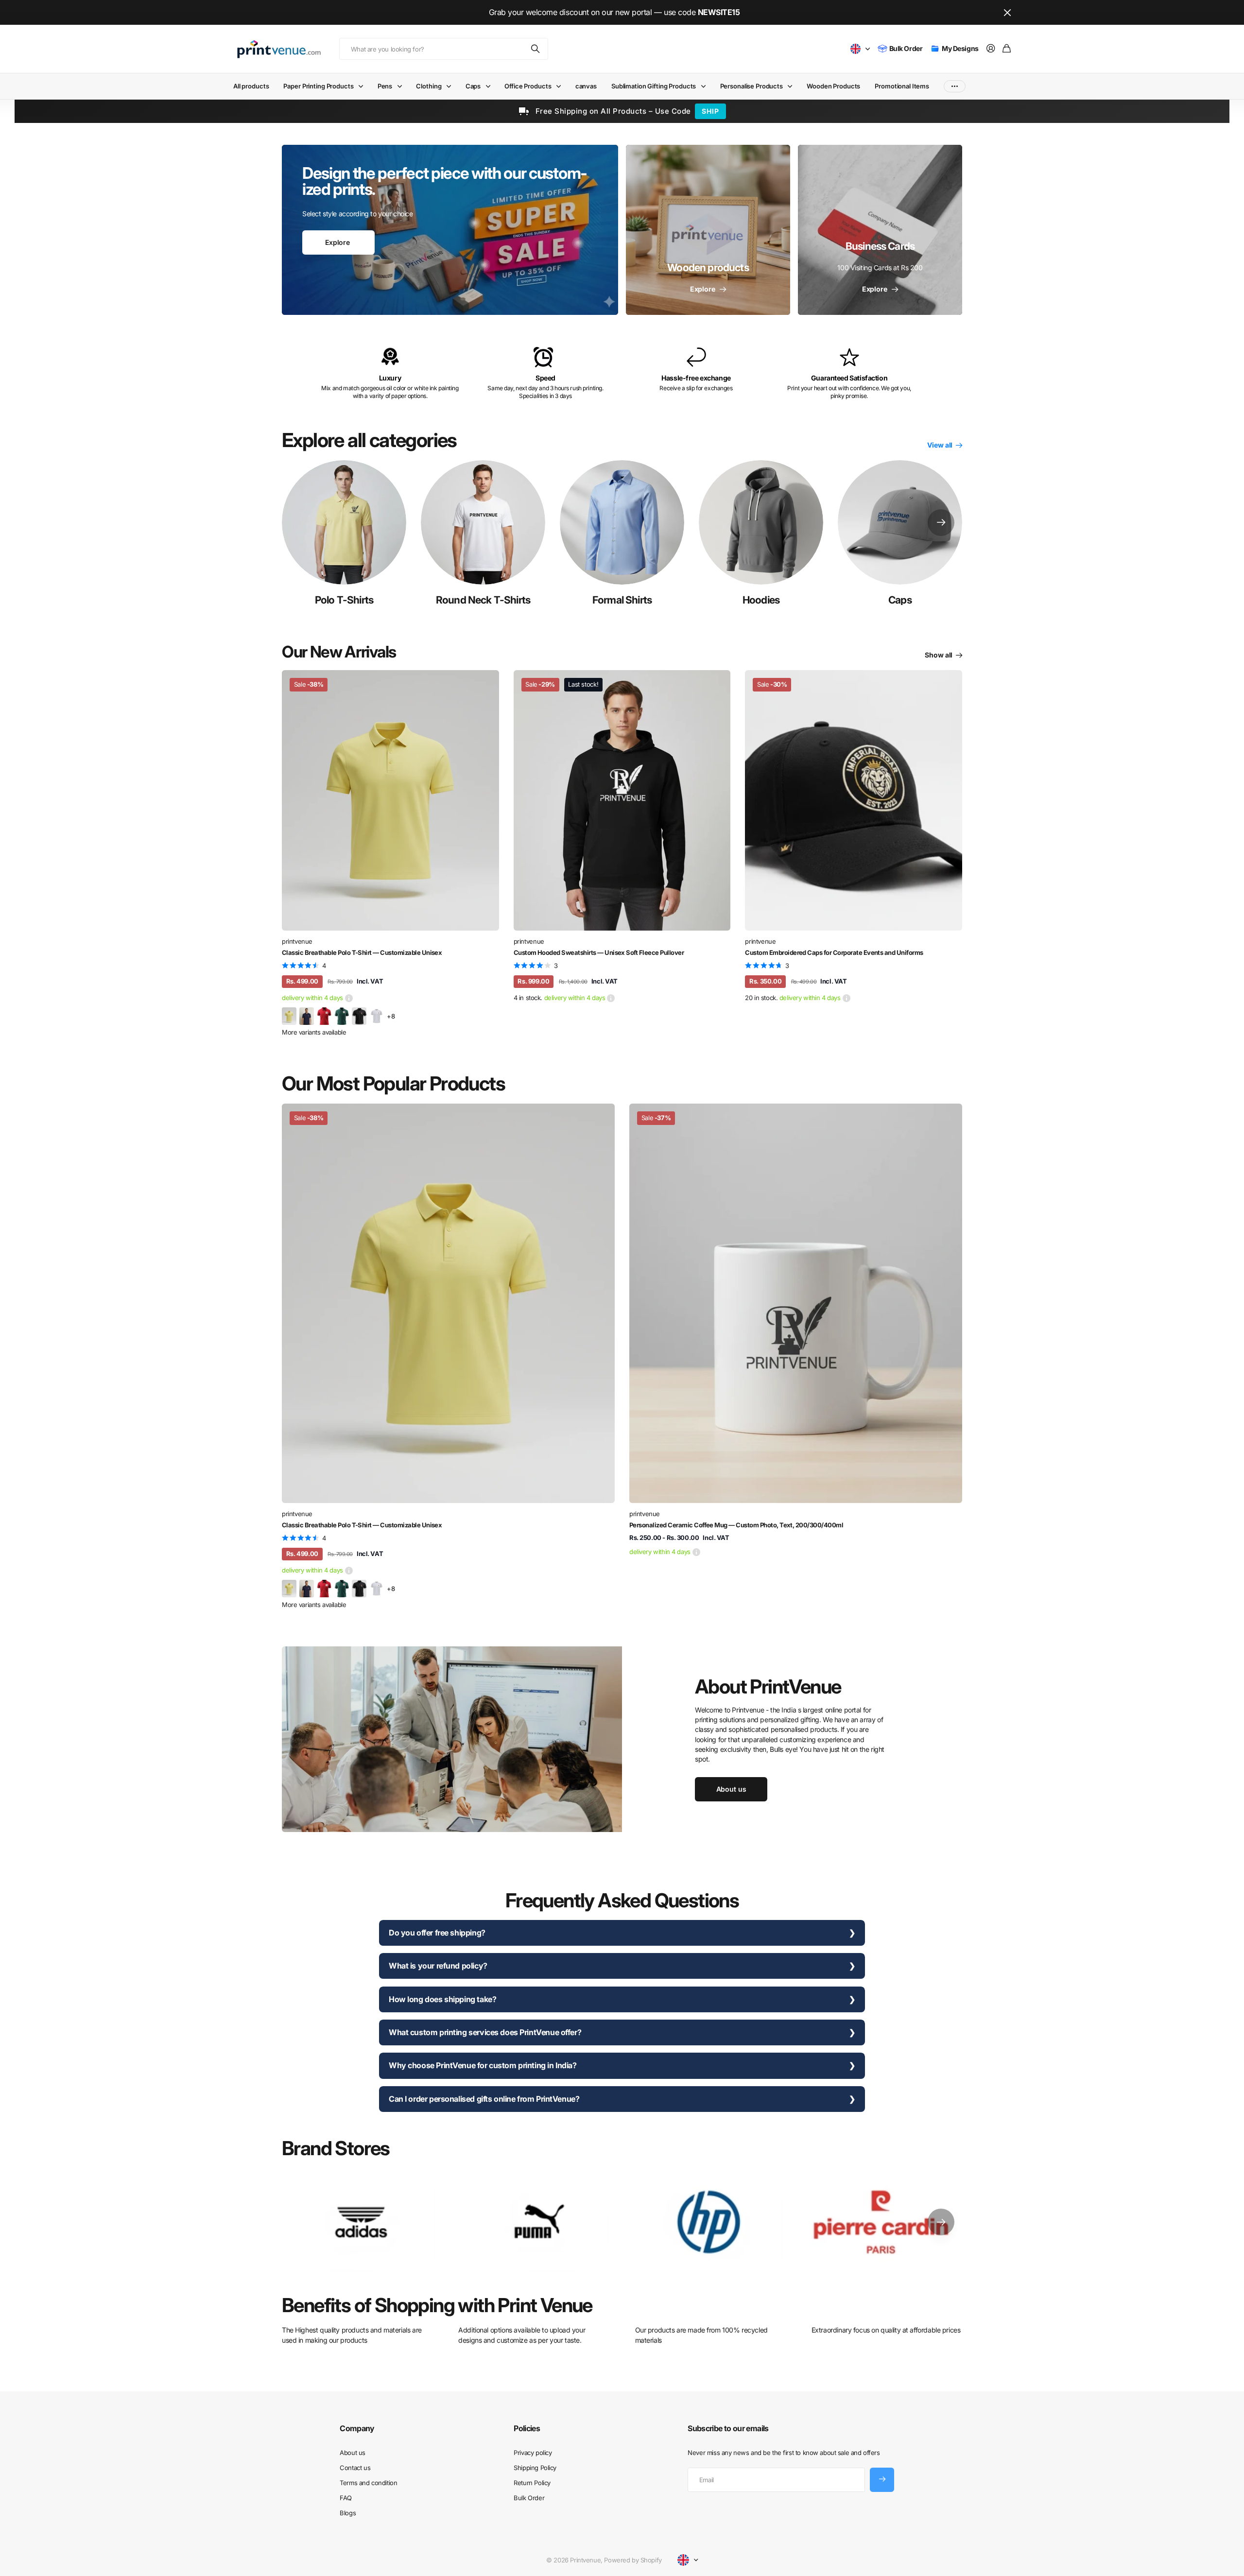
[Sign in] (991, 49)
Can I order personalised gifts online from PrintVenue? (484, 2099)
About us (353, 2453)
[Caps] (900, 522)
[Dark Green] (342, 1016)
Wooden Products (833, 86)
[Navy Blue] (307, 1016)
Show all (939, 655)
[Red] (324, 1016)
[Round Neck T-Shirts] (483, 522)
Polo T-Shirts (344, 600)
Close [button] (1007, 12)
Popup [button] (349, 998)
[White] (377, 1016)
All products (251, 86)
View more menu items (955, 86)
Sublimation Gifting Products (654, 86)
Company (357, 2428)
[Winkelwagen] (1007, 49)
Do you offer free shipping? (437, 1933)
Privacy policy (533, 2453)
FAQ (346, 2498)
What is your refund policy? (438, 1966)
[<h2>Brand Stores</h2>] (883, 2222)
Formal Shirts (622, 600)
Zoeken (536, 49)
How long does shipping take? (442, 1999)
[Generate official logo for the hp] (709, 2222)
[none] (941, 522)
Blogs (348, 2513)
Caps (473, 86)
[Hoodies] (761, 522)
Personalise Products (752, 86)
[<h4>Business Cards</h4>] (880, 230)
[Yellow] (289, 1016)
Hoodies (761, 600)
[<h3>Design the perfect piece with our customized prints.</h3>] (450, 230)
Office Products (528, 86)
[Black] (359, 1016)
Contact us (355, 2468)
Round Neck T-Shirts (483, 600)
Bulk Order (529, 2498)
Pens (385, 86)
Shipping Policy (535, 2468)
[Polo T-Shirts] (344, 522)
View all (941, 445)
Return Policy (532, 2483)
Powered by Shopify (633, 2560)
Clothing (429, 86)
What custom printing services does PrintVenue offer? (485, 2032)
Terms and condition (368, 2483)
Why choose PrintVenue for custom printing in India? (483, 2065)
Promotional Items (902, 86)
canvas (586, 86)
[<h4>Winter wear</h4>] (708, 230)
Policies (527, 2428)
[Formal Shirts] (622, 522)
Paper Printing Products (318, 86)
